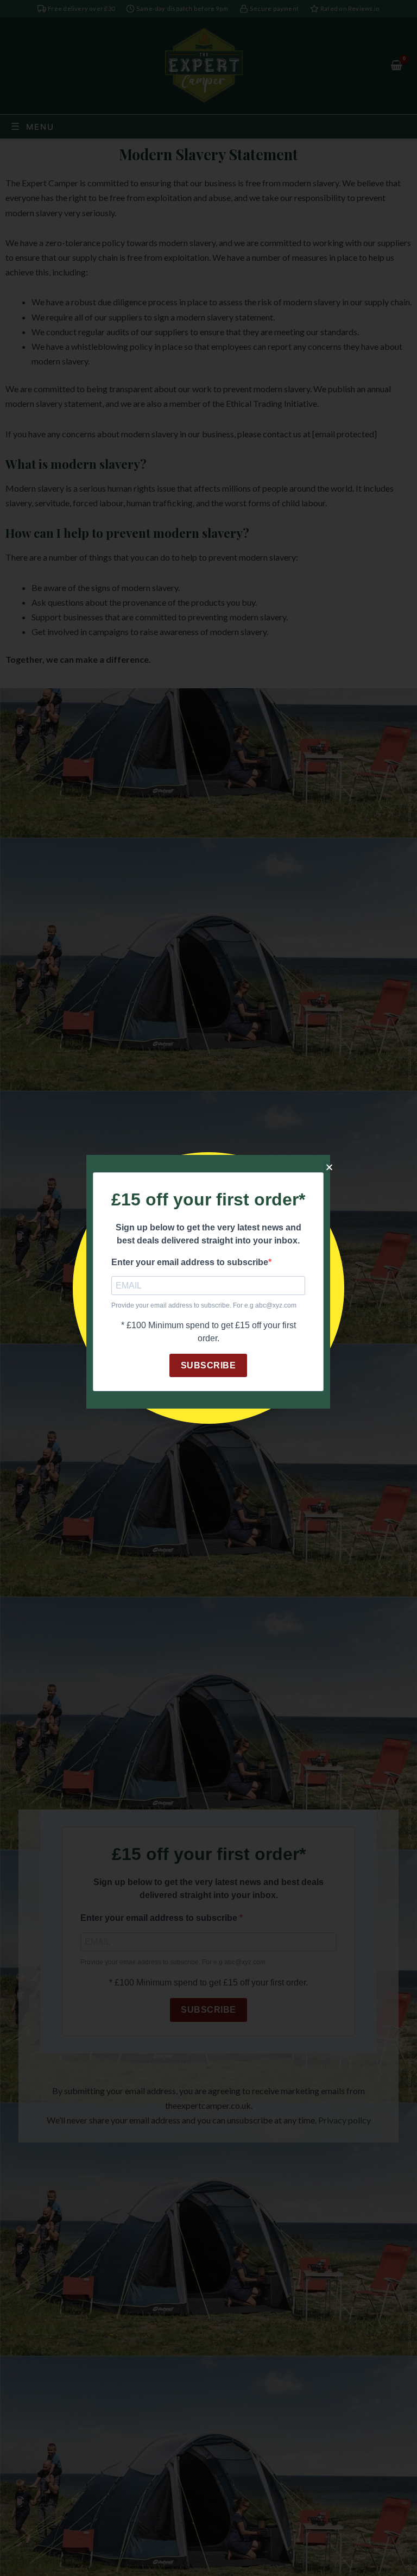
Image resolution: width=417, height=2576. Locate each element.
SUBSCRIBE (208, 1365)
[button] (329, 1167)
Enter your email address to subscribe (190, 1262)
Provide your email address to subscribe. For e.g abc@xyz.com (204, 1305)
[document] (208, 1288)
